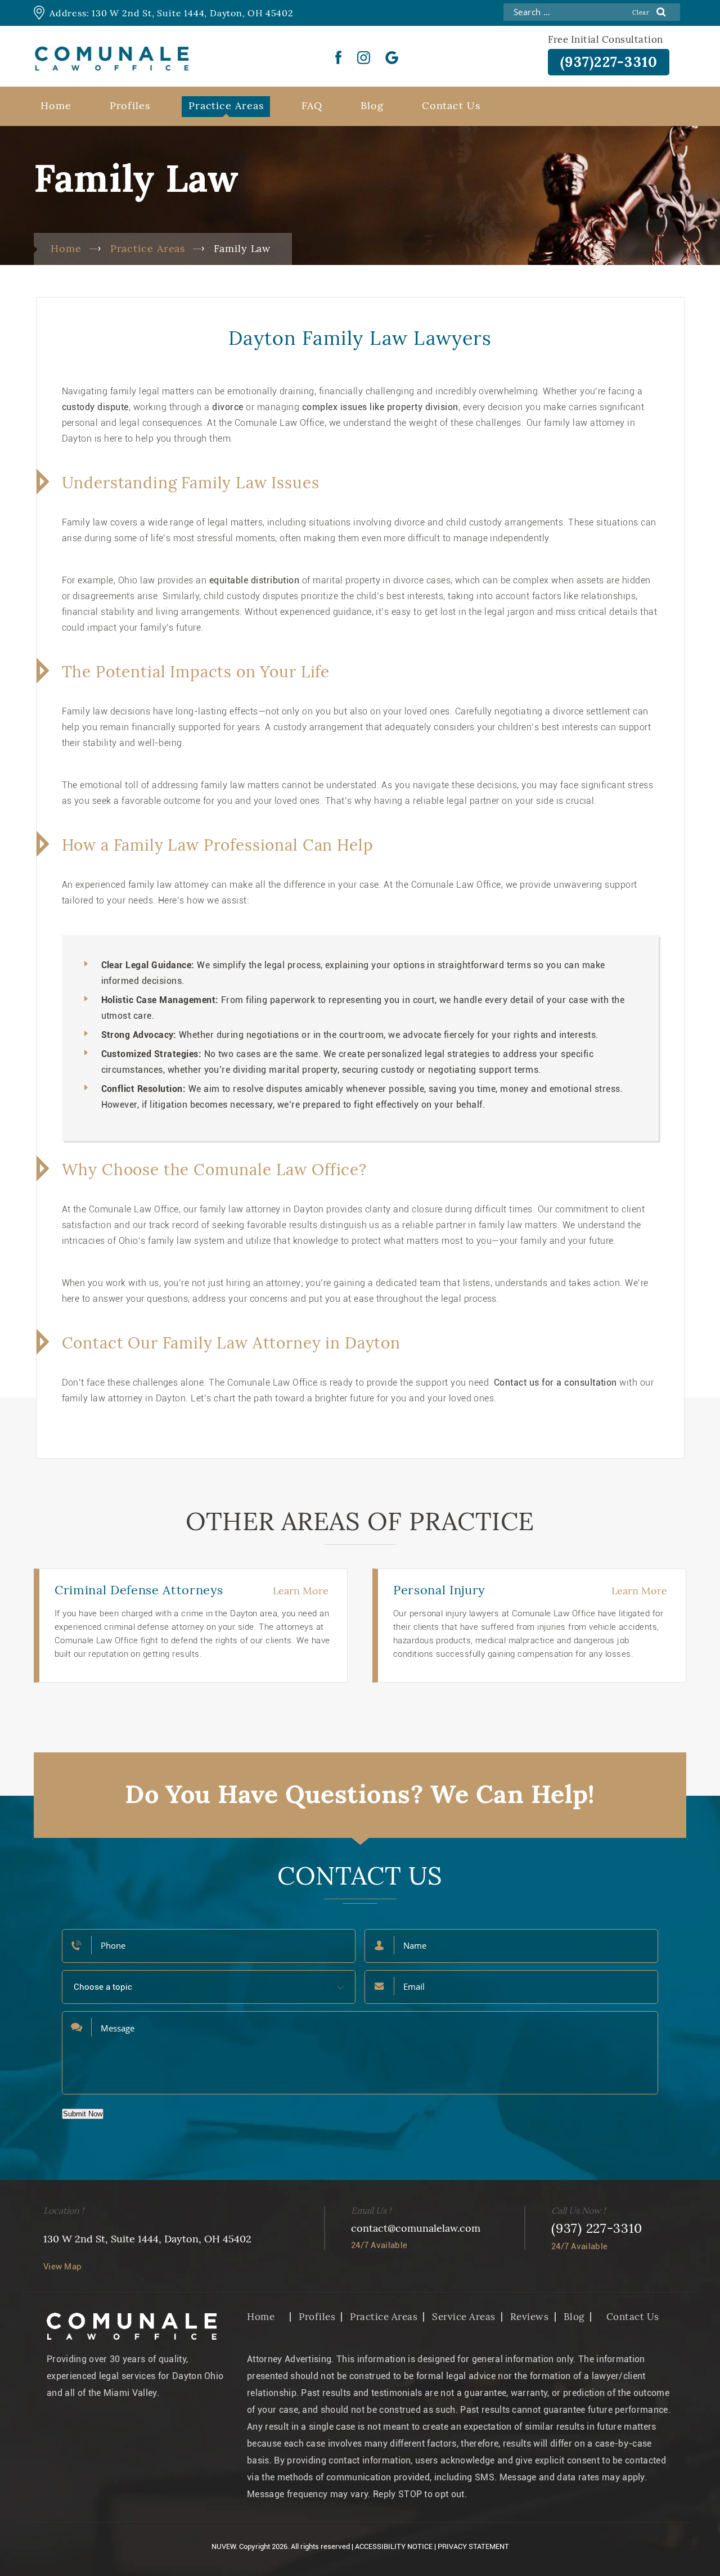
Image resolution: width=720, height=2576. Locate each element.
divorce (228, 407)
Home (56, 105)
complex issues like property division (380, 407)
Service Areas (464, 2317)
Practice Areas (226, 105)
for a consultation (578, 1383)
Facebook (339, 57)
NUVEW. (224, 2546)
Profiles (130, 105)
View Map (62, 2267)
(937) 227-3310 (597, 2228)
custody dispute (95, 407)
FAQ (312, 105)
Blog (372, 105)
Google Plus (392, 57)
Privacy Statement (473, 2546)
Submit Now (83, 2114)
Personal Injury (439, 1590)
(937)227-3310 (609, 62)
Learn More (301, 1591)
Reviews (530, 2317)
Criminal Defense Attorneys (139, 1590)
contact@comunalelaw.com (416, 2228)
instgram (364, 57)
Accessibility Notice (394, 2546)
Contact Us (451, 105)
